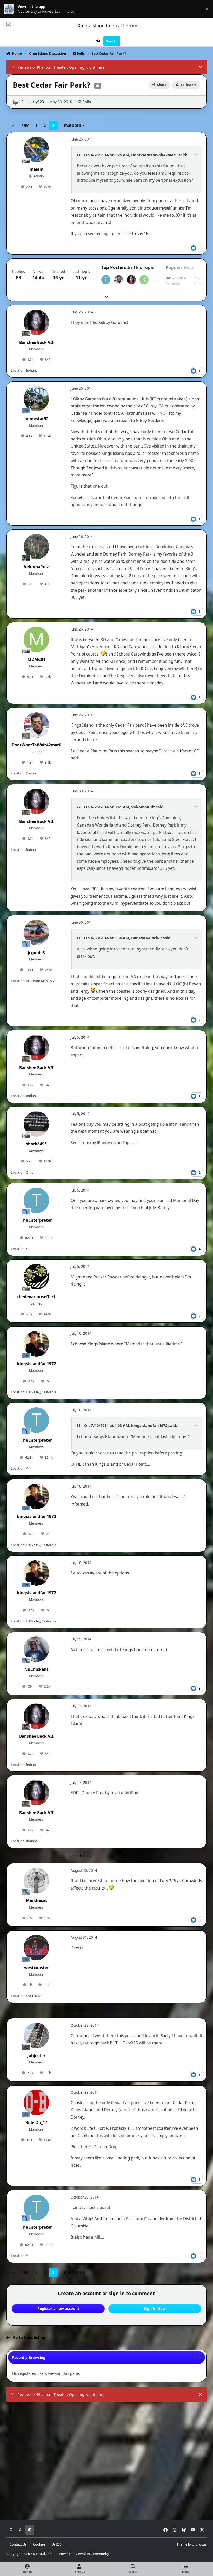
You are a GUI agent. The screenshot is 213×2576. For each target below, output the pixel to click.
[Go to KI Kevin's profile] (144, 280)
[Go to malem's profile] (36, 149)
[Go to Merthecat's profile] (36, 1881)
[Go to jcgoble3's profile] (36, 933)
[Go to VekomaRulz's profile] (36, 547)
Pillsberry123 (33, 102)
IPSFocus (199, 2544)
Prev (25, 126)
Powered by (84, 2554)
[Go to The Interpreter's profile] (106, 280)
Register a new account (58, 2309)
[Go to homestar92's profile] (36, 399)
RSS (58, 2544)
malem (36, 169)
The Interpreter (36, 1220)
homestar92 (36, 419)
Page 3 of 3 (72, 126)
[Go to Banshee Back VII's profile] (131, 280)
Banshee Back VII (36, 342)
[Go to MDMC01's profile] (36, 639)
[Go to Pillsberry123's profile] (15, 102)
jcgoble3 (36, 953)
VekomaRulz (36, 567)
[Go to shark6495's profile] (36, 1124)
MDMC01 (36, 660)
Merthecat (36, 1901)
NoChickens (36, 1669)
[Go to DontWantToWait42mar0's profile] (119, 280)
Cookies (39, 2544)
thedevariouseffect (36, 1297)
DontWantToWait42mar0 (36, 745)
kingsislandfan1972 (36, 1364)
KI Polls (84, 102)
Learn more (10, 9)
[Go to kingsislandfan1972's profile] (36, 1344)
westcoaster (36, 1968)
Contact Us (18, 2544)
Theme (182, 2544)
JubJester (36, 2056)
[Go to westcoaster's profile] (36, 1948)
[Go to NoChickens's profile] (36, 1649)
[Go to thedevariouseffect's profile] (36, 1277)
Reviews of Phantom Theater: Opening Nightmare (61, 67)
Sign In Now (155, 2309)
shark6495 (36, 1144)
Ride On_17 (36, 2123)
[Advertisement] (107, 2444)
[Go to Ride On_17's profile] (36, 2102)
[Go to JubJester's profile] (36, 2036)
